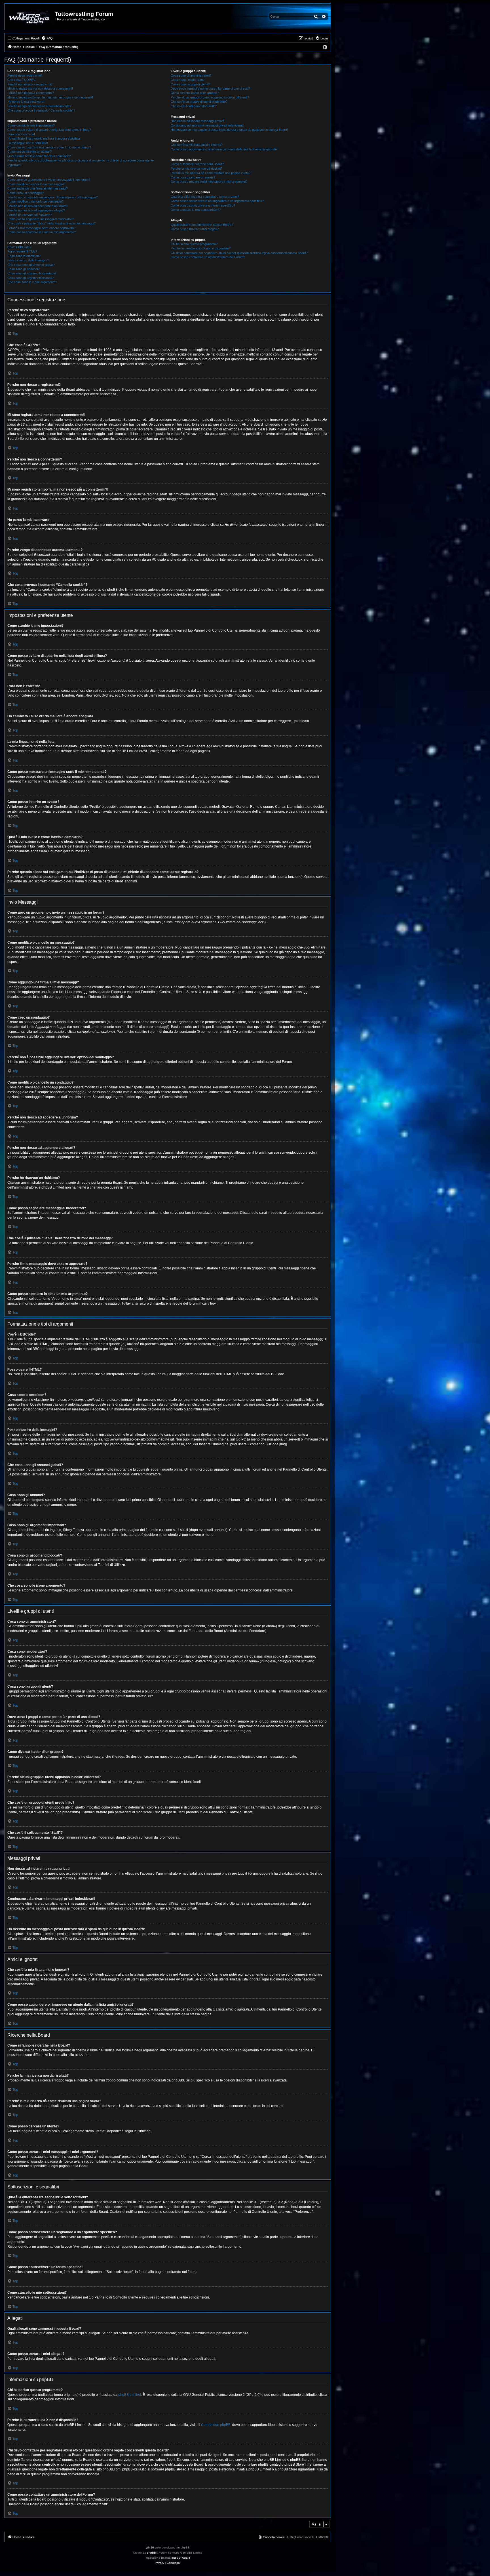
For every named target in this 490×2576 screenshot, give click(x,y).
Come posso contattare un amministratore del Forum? (208, 257)
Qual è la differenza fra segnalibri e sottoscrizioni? (205, 197)
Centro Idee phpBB (216, 2425)
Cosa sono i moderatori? (188, 80)
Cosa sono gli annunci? (23, 269)
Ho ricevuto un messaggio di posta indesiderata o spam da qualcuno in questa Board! (229, 130)
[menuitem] (47, 38)
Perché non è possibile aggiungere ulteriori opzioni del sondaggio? (52, 197)
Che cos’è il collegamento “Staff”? (194, 106)
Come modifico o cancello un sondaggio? (35, 201)
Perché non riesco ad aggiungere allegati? (36, 210)
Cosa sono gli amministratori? (191, 75)
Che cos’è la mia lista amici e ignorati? (197, 145)
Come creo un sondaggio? (26, 193)
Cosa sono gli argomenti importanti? (32, 273)
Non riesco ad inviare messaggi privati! (197, 121)
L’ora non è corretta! (21, 134)
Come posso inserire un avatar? (29, 152)
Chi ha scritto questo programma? (194, 244)
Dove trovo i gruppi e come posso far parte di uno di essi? (210, 89)
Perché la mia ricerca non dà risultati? (197, 169)
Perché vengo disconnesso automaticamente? (39, 106)
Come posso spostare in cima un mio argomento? (42, 232)
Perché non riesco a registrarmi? (30, 84)
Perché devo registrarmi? (25, 75)
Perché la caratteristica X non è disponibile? (201, 248)
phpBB (151, 2553)
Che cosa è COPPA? (22, 80)
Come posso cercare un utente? (193, 177)
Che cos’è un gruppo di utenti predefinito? (199, 102)
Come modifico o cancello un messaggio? (36, 184)
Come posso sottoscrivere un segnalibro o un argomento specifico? (217, 201)
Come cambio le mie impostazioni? (31, 125)
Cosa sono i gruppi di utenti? (190, 84)
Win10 (150, 2547)
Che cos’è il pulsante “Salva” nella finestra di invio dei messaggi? (51, 223)
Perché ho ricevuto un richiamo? (30, 215)
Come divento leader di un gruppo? (195, 93)
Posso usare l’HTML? (22, 251)
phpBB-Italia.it (181, 2558)
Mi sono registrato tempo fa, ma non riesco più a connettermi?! (50, 97)
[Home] (30, 17)
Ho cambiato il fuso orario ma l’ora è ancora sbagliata (44, 138)
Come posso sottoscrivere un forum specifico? (203, 205)
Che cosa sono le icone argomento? (32, 282)
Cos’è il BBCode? (19, 247)
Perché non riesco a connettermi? (31, 93)
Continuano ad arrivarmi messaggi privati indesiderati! (207, 125)
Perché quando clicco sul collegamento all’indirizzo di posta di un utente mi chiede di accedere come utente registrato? (81, 162)
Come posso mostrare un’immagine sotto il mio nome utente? (49, 147)
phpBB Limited (130, 2395)
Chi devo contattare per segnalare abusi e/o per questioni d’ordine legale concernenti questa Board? (239, 253)
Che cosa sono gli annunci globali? (31, 265)
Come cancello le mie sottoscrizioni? (196, 210)
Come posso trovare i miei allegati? (195, 229)
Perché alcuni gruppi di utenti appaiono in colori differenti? (210, 97)
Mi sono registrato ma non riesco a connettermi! (40, 89)
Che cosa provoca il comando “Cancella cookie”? (41, 110)
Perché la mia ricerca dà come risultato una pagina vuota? (211, 173)
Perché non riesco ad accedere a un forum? (38, 206)
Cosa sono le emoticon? (24, 256)
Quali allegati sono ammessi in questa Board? (202, 225)
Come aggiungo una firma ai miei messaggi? (38, 188)
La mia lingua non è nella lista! (28, 143)
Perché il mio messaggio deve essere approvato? (41, 228)
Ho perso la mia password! (26, 102)
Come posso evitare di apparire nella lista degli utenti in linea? (49, 130)
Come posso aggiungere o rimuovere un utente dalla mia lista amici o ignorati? (224, 149)
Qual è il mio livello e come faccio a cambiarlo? (39, 156)
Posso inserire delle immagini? (28, 260)
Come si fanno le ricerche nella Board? (197, 164)
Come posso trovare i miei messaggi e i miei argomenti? (209, 182)
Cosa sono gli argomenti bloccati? (30, 278)
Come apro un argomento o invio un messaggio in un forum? (49, 180)
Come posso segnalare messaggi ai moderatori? (41, 219)
